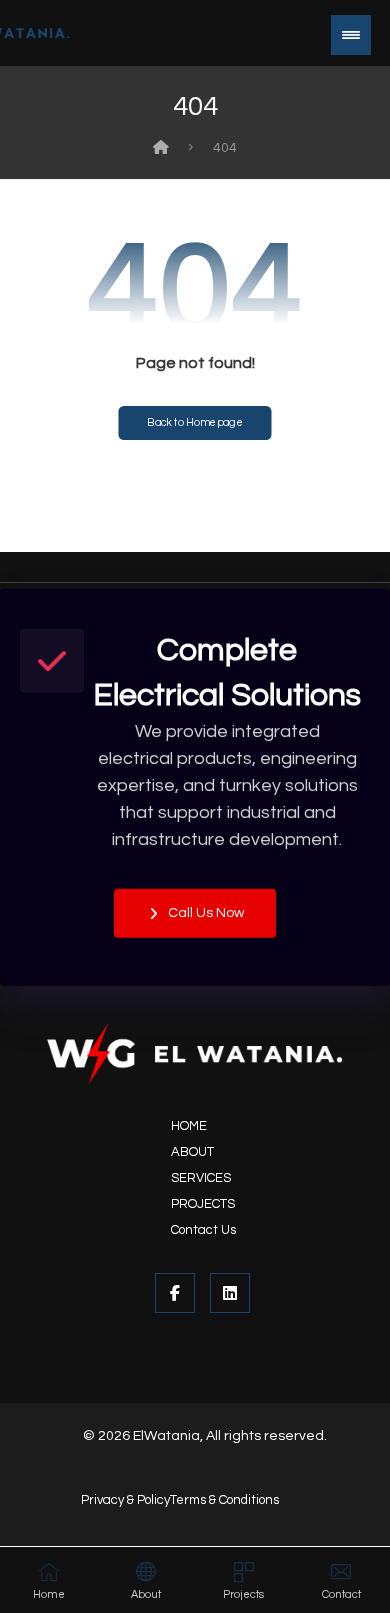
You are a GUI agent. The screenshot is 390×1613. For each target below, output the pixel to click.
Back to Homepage (194, 423)
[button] (351, 35)
